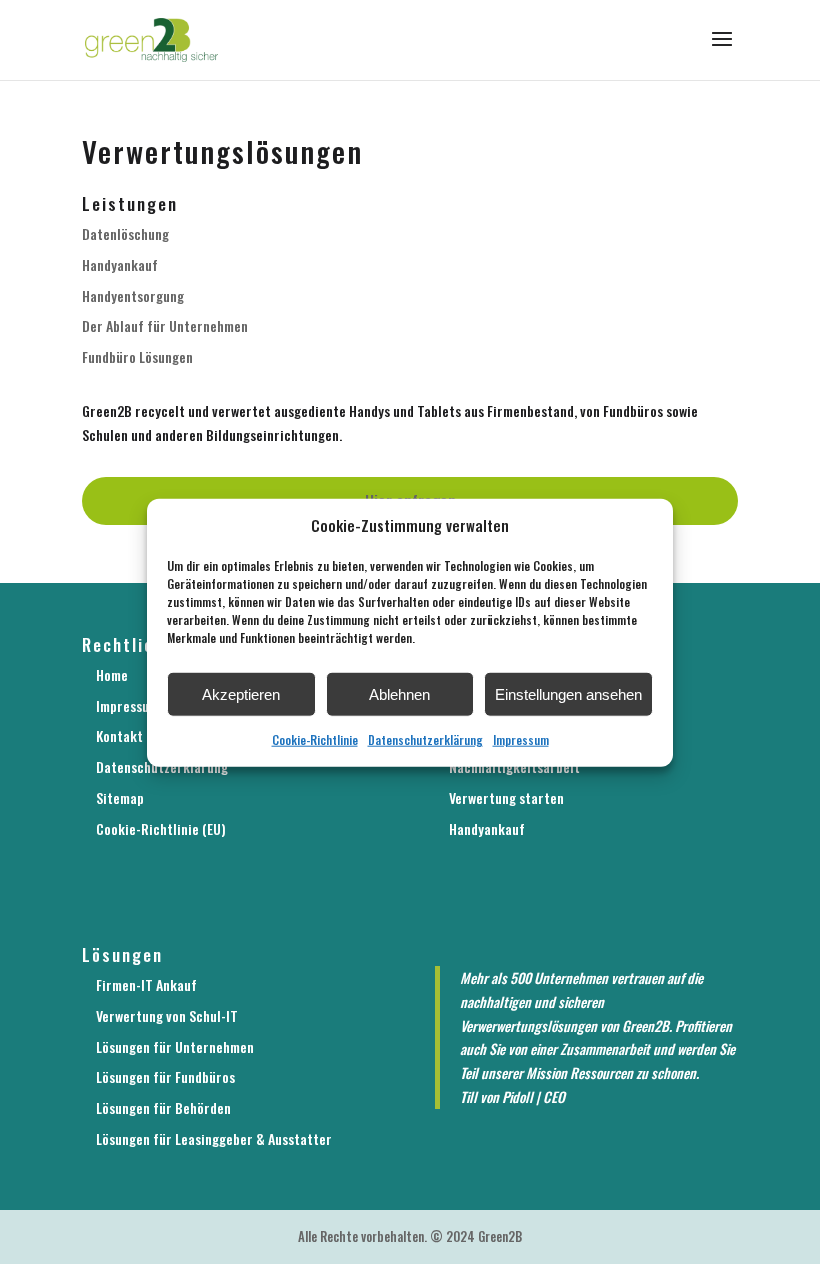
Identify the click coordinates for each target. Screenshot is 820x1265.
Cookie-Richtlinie (315, 739)
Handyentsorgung (133, 295)
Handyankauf (120, 264)
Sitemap (120, 797)
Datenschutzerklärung (425, 739)
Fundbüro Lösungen (137, 356)
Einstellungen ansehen (568, 694)
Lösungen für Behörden (163, 1107)
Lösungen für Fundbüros (165, 1076)
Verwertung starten (506, 797)
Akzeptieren (241, 694)
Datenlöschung (125, 233)
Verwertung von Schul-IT (167, 1015)
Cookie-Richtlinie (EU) (161, 828)
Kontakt (119, 735)
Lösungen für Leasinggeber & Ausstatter (214, 1138)
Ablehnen (399, 694)
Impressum (521, 739)
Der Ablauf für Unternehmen (165, 325)
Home (112, 674)
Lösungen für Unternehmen (175, 1046)
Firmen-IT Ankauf (146, 984)
